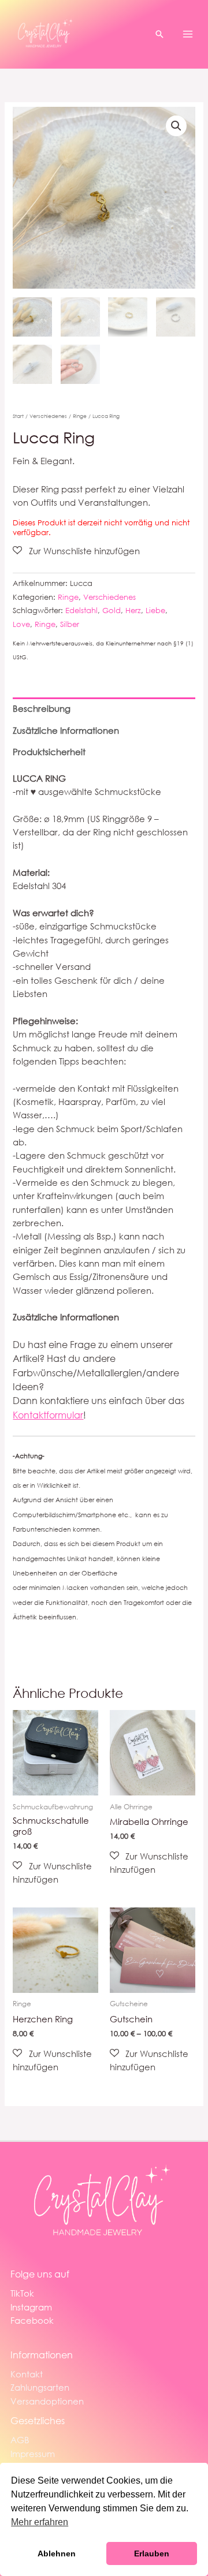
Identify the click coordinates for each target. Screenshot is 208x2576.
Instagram (31, 2307)
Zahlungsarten (40, 2387)
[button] (159, 34)
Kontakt (27, 2374)
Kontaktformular (48, 1415)
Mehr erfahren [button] (40, 2522)
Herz (133, 611)
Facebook (32, 2320)
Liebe (155, 611)
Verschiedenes (48, 416)
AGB (20, 2440)
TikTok (22, 2293)
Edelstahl (81, 611)
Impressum (33, 2454)
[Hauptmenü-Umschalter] (188, 34)
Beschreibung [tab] (42, 708)
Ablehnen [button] (57, 2553)
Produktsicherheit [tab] (49, 752)
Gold (112, 611)
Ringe (80, 416)
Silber (70, 624)
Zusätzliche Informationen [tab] (66, 730)
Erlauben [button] (152, 2553)
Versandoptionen (47, 2401)
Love (21, 624)
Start (18, 416)
